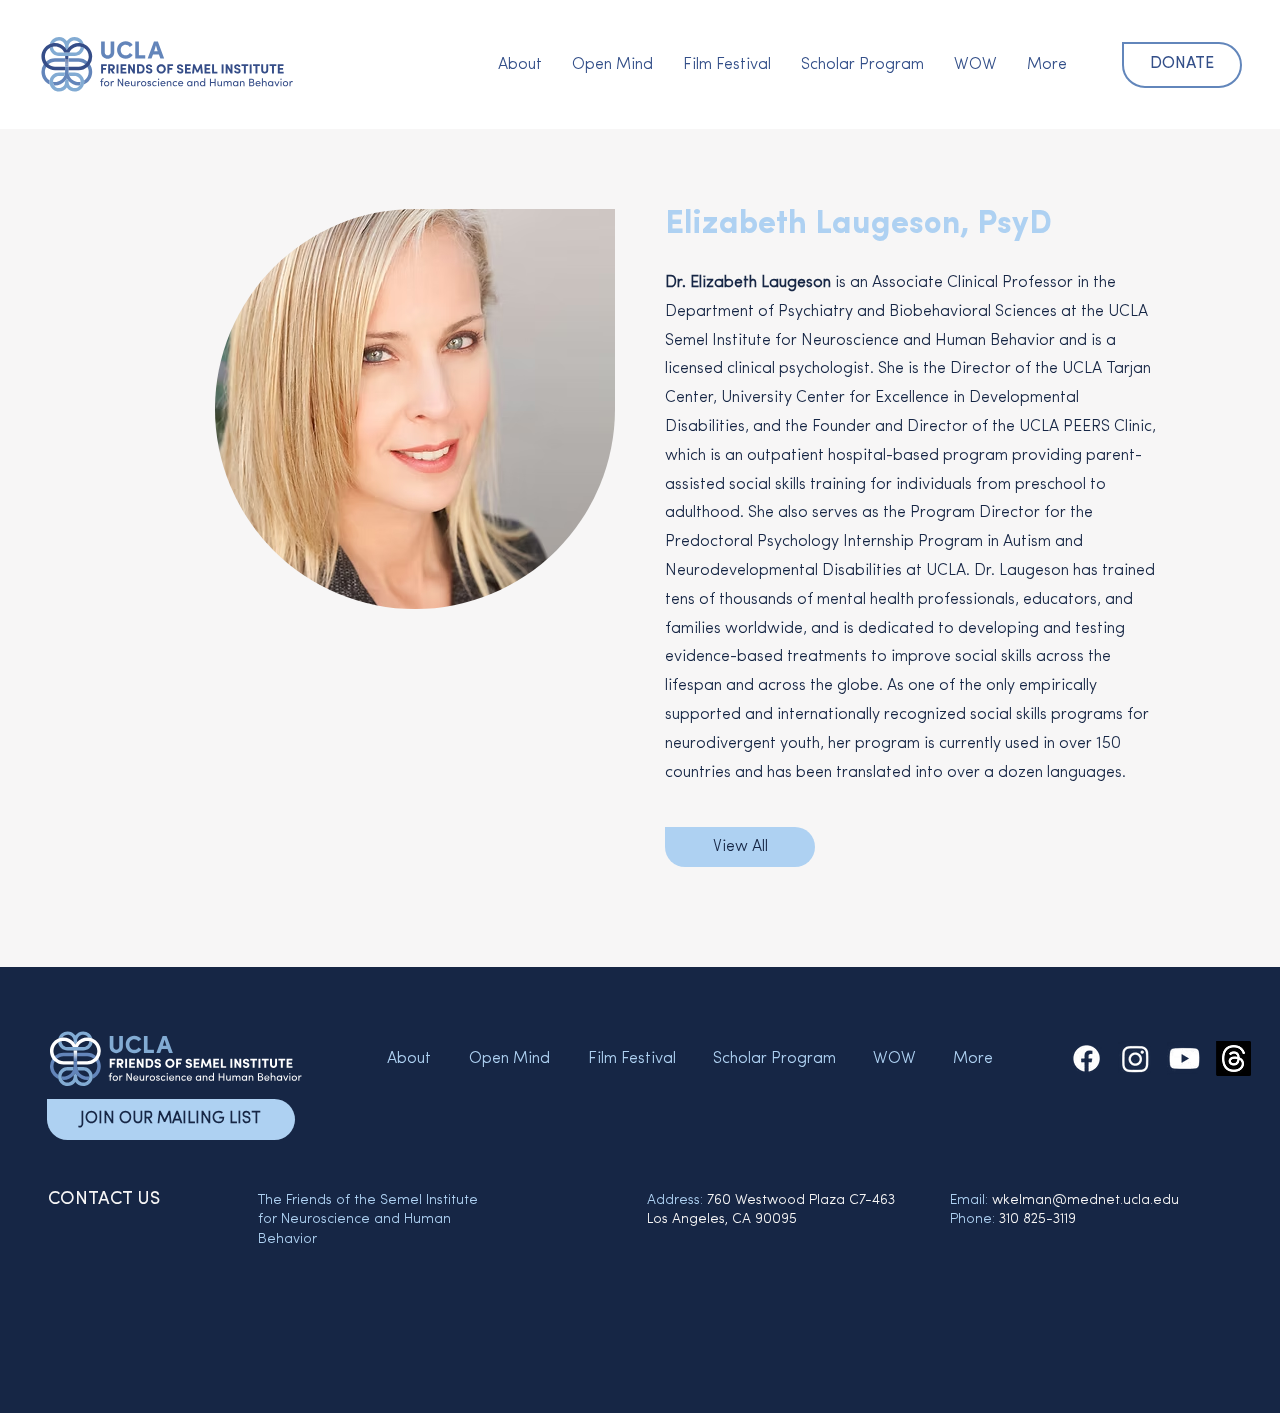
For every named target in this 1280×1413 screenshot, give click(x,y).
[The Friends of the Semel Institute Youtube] (1184, 1058)
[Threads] (1233, 1058)
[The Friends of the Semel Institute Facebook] (1086, 1058)
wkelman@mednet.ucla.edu (1085, 1200)
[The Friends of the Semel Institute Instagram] (1135, 1058)
